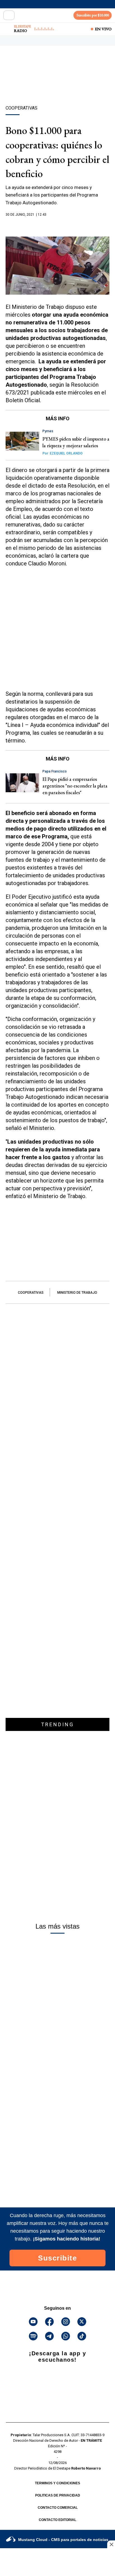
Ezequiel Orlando (63, 453)
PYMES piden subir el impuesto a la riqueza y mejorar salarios (76, 442)
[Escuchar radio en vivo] (8, 29)
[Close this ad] (111, 2544)
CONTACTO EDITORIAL (57, 2520)
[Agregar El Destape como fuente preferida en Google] (57, 225)
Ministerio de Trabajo (77, 1293)
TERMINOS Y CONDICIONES (57, 2483)
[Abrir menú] (9, 15)
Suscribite (57, 2258)
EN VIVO (103, 29)
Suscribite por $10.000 (93, 15)
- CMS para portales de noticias (63, 2540)
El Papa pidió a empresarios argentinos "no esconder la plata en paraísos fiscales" (75, 786)
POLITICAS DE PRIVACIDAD (58, 2495)
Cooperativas (31, 1293)
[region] (57, 85)
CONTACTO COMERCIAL (58, 2508)
